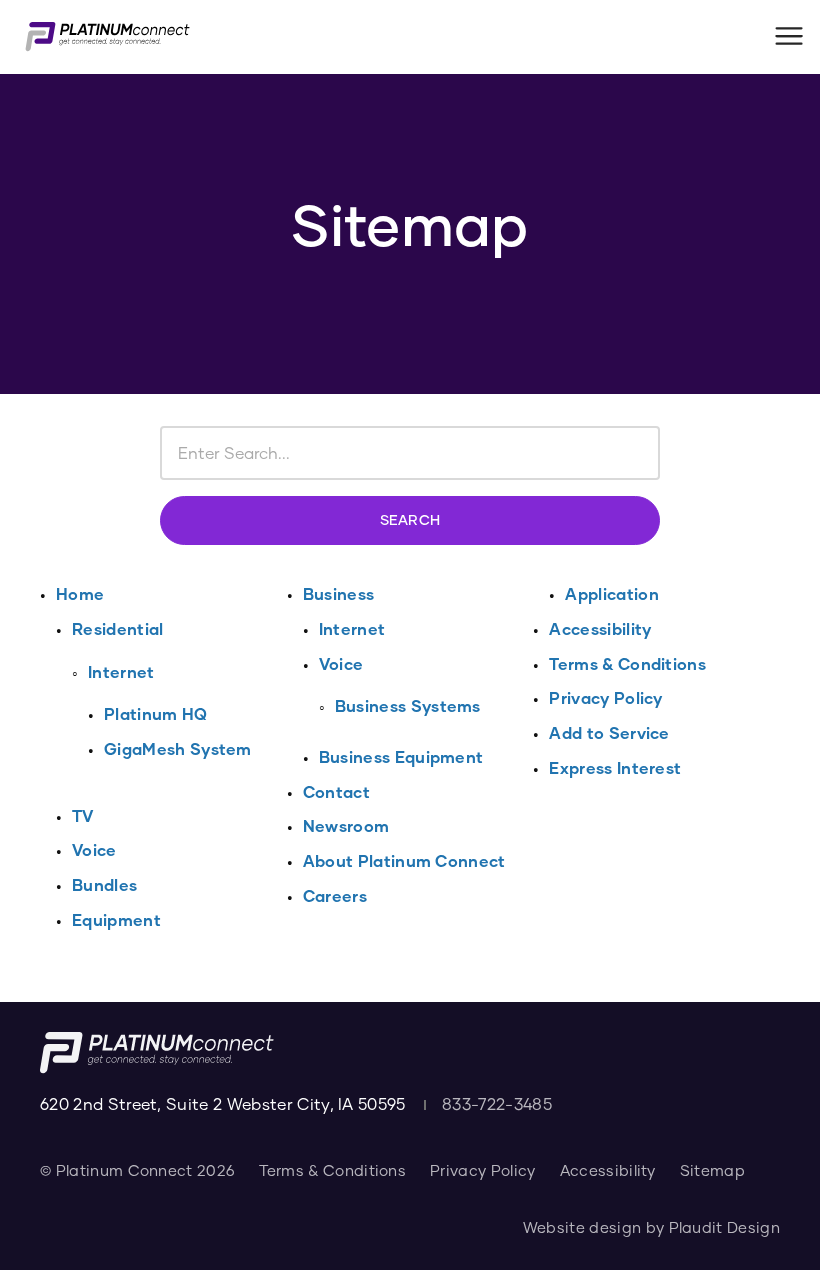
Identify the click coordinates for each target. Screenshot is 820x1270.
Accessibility (608, 1170)
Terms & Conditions (332, 1170)
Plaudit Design (724, 1227)
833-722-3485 (497, 1103)
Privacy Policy (482, 1170)
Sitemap (712, 1170)
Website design (582, 1227)
